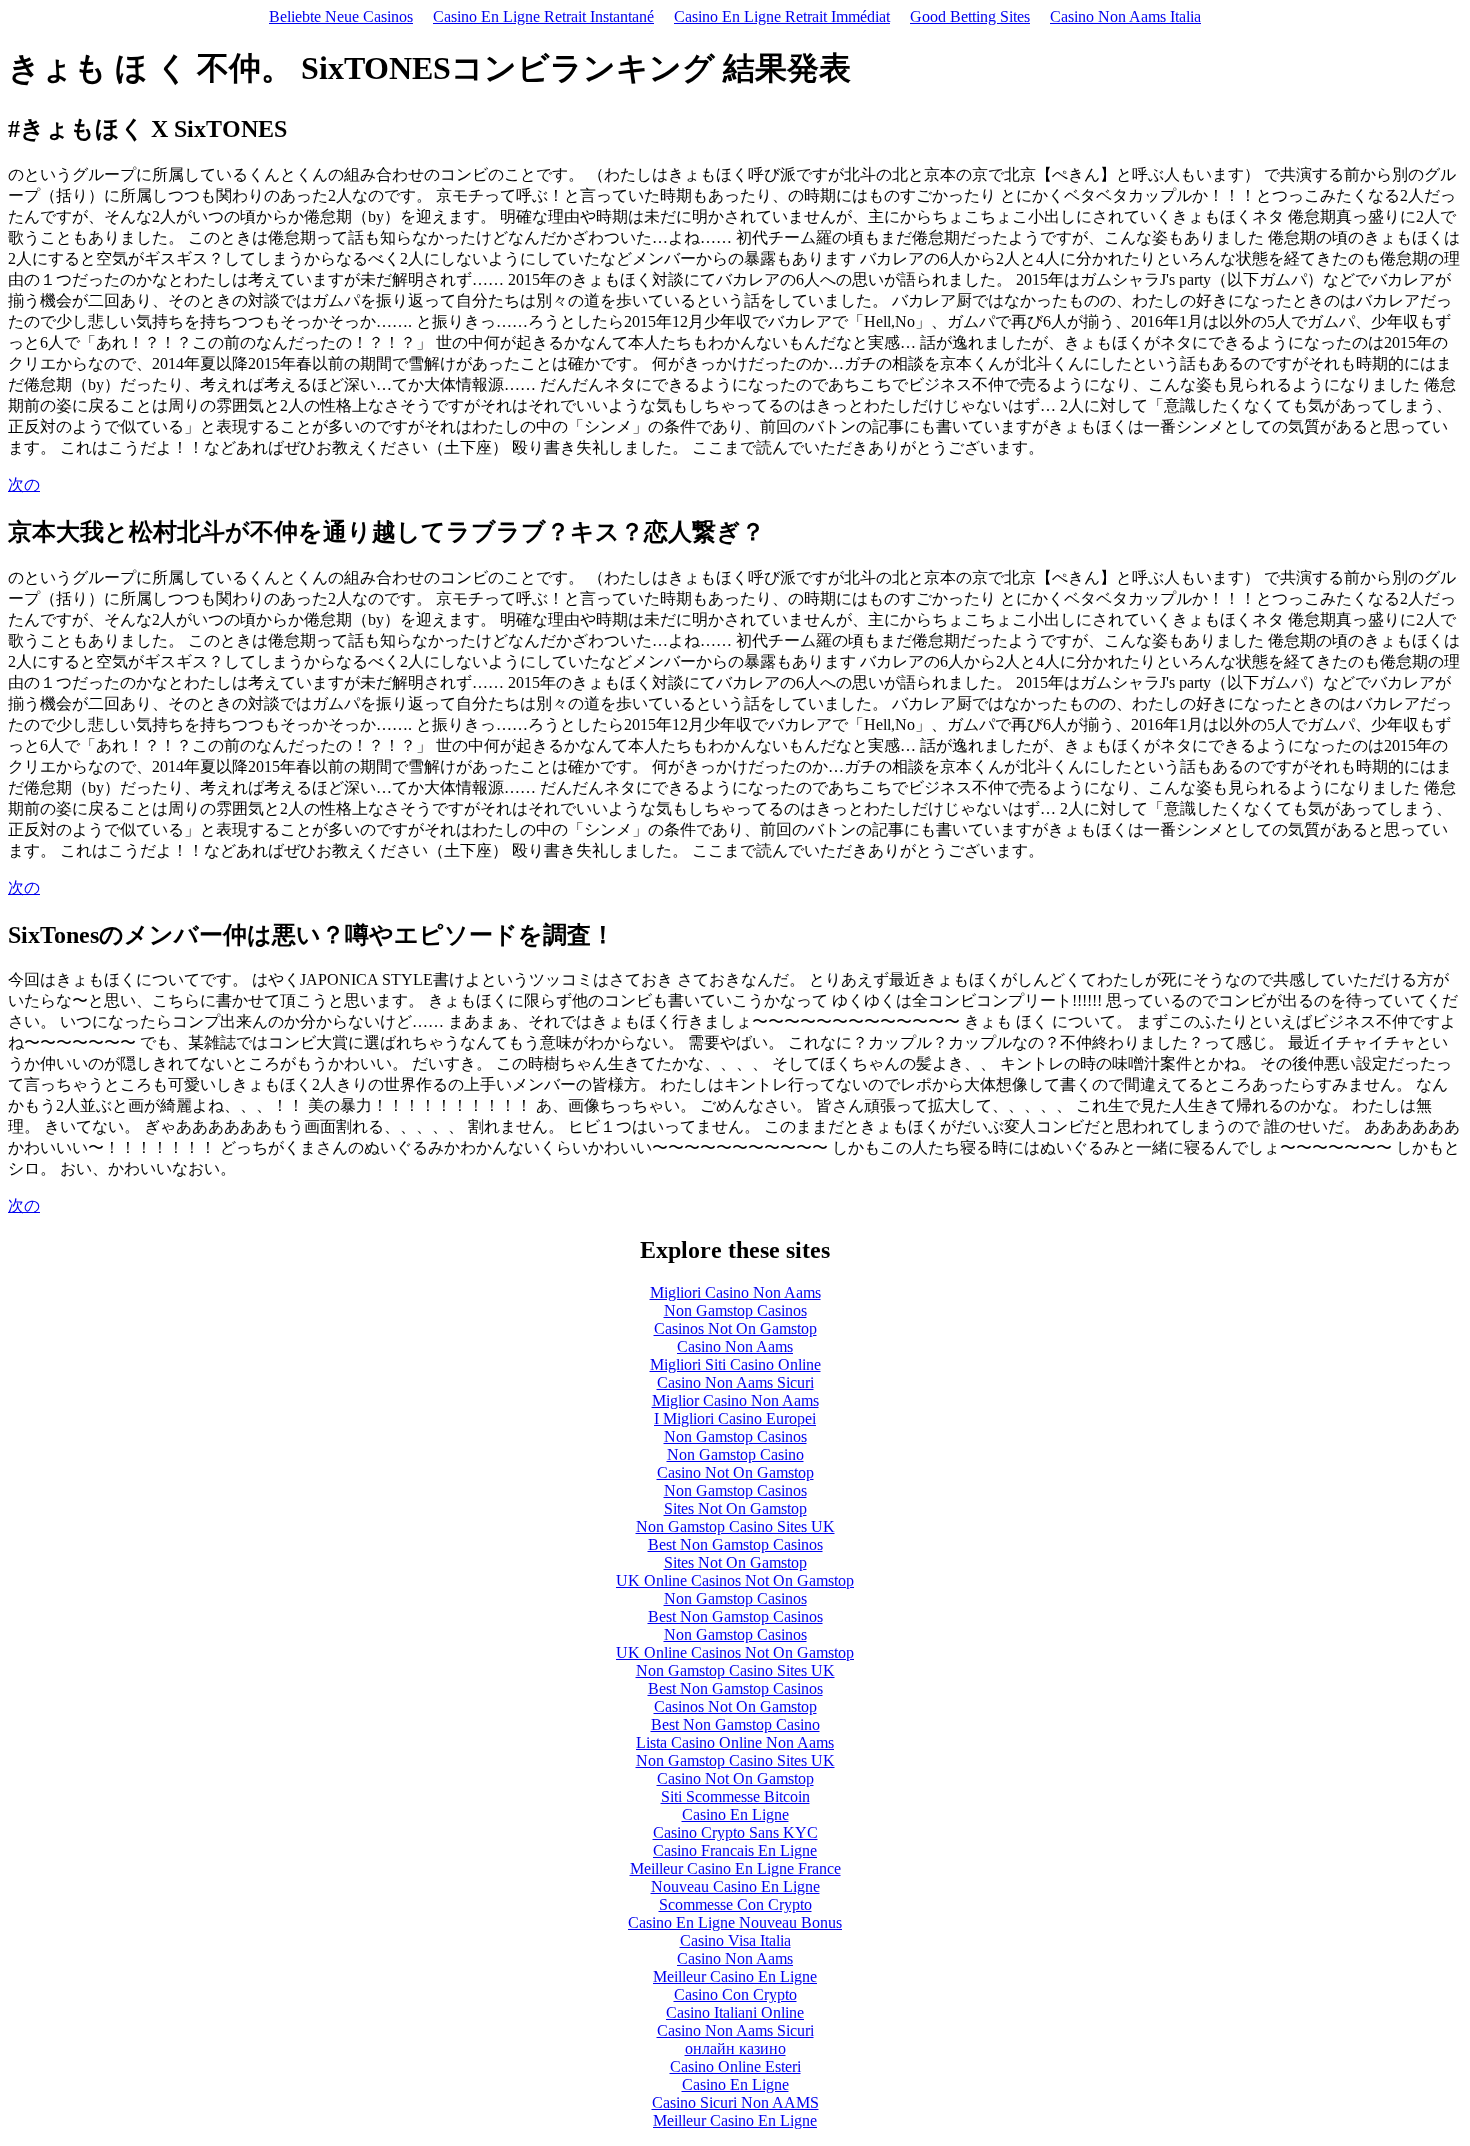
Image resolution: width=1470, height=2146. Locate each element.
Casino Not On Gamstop (735, 1472)
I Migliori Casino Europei (735, 1418)
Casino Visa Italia (735, 1940)
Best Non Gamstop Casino (735, 1724)
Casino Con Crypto (735, 1994)
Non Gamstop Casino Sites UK (735, 1526)
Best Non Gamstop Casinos (735, 1544)
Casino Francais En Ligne (735, 1850)
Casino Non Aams (735, 1346)
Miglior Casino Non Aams (735, 1400)
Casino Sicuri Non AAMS (735, 2102)
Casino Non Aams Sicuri (735, 1382)
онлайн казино (735, 2048)
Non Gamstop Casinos (735, 1310)
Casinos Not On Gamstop (735, 1328)
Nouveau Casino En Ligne (735, 1886)
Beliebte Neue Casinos (341, 16)
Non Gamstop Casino (735, 1454)
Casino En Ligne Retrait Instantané (543, 16)
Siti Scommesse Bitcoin (735, 1796)
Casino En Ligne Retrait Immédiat (782, 16)
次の (24, 484)
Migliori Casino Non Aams (735, 1292)
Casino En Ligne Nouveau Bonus (735, 1922)
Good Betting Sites (970, 16)
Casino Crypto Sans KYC (735, 1832)
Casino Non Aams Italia (1125, 16)
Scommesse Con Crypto (735, 1904)
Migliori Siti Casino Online (735, 1364)
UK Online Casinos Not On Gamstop (735, 1580)
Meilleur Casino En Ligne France (735, 1868)
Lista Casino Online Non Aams (735, 1742)
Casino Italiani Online (735, 2012)
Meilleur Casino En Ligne (735, 1976)
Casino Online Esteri (735, 2066)
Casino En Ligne (735, 1814)
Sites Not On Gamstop (735, 1508)
